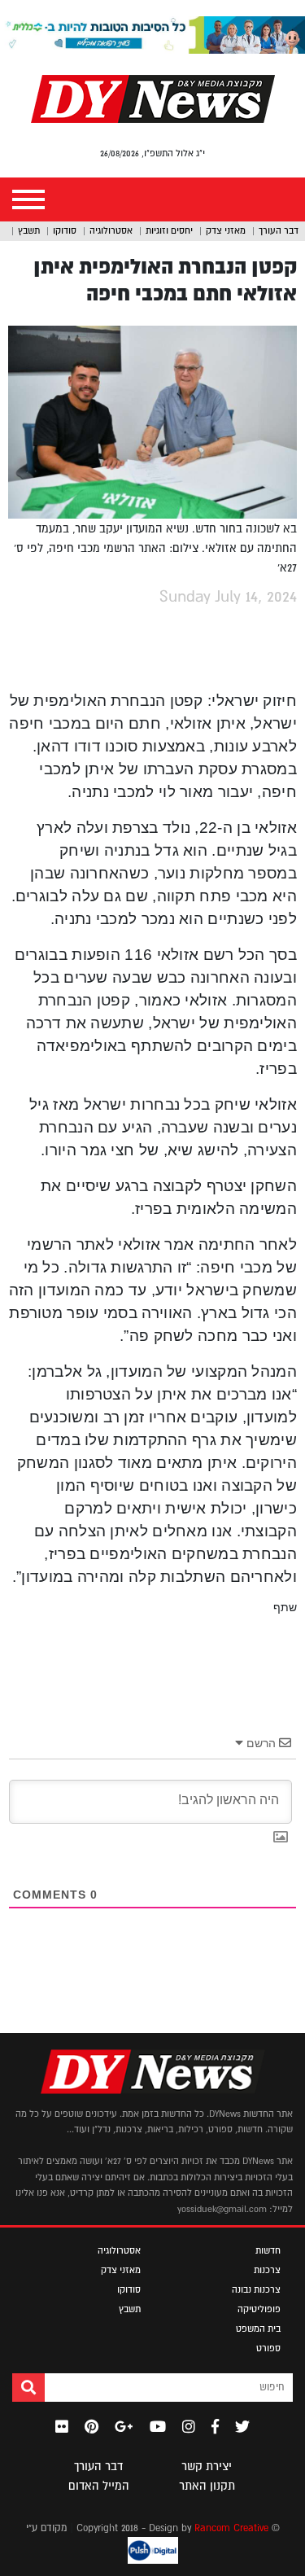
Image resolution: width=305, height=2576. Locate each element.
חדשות (268, 2250)
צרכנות (267, 2270)
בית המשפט (258, 2328)
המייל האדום (99, 2486)
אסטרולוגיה (111, 230)
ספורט (268, 2348)
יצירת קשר (207, 2466)
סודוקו (65, 230)
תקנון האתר (207, 2486)
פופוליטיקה (259, 2309)
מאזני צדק (226, 230)
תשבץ (29, 230)
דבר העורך (279, 230)
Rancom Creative (231, 2528)
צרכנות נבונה (256, 2289)
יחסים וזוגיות (169, 230)
